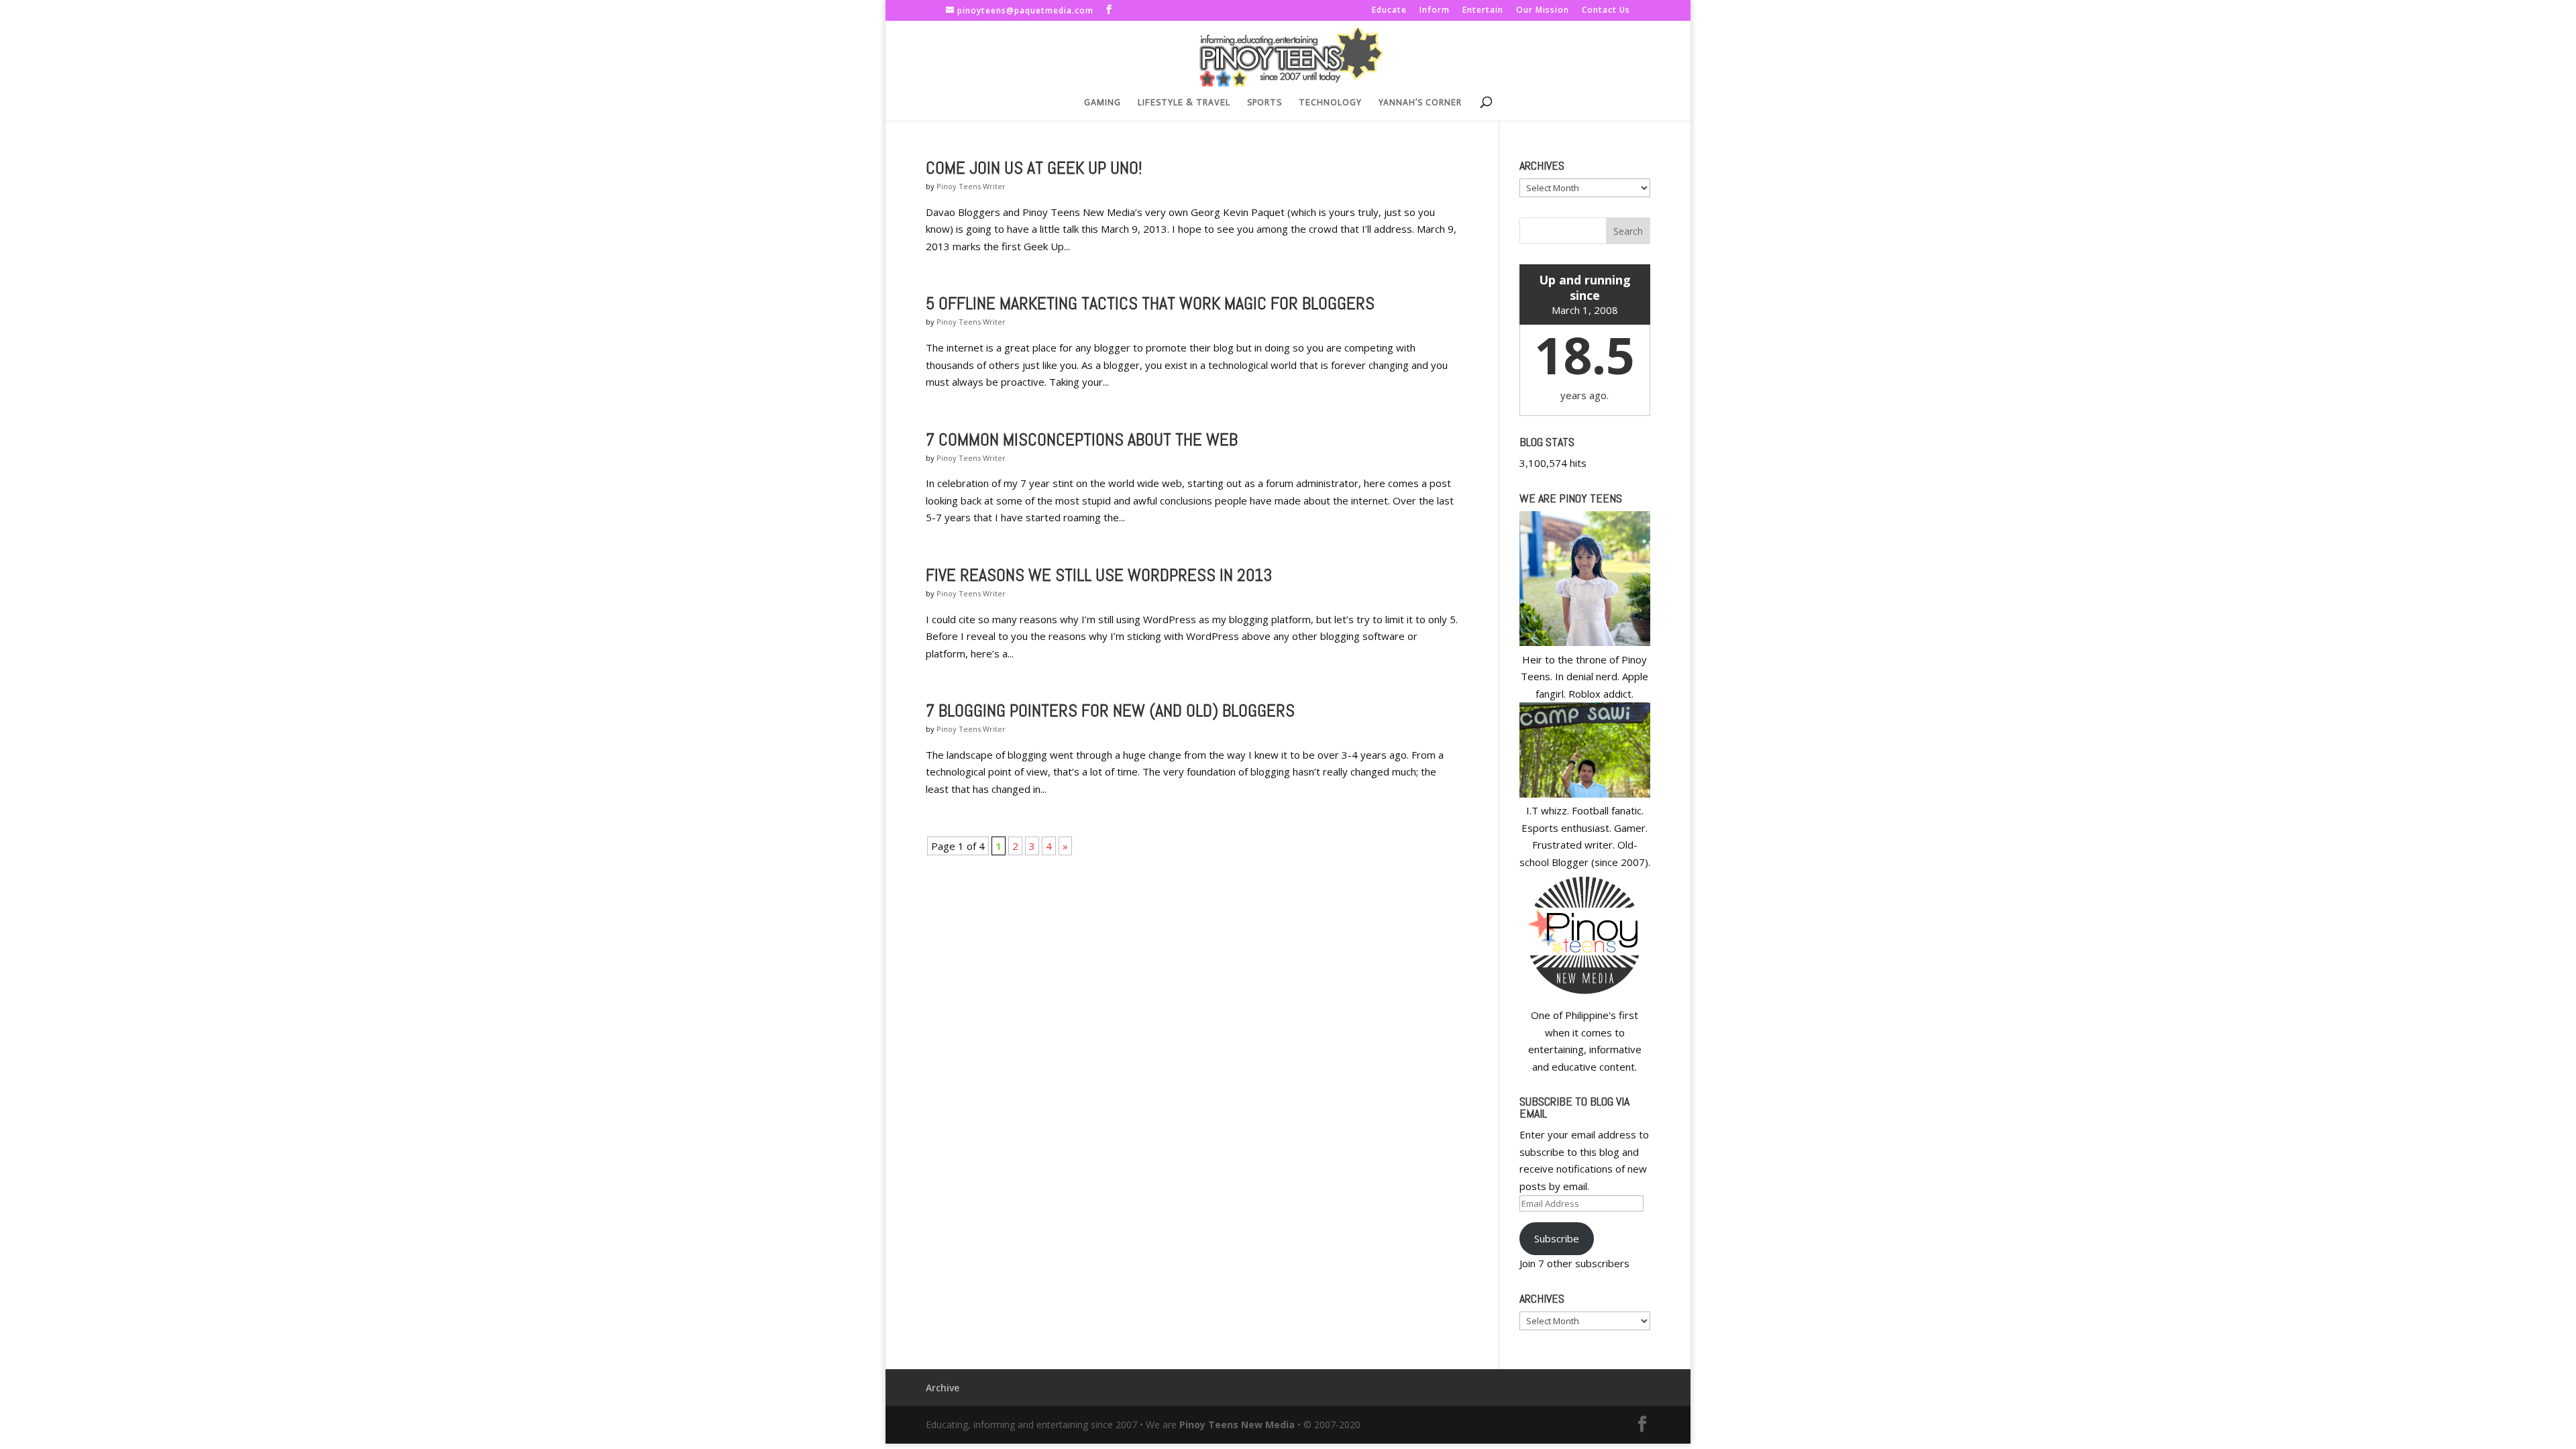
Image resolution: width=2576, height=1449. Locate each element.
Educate (1389, 11)
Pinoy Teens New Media (1237, 1425)
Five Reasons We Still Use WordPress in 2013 (1099, 575)
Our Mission (1543, 11)
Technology (1330, 103)
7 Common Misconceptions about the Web (1082, 440)
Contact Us (1606, 11)
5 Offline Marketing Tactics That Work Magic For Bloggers (1150, 304)
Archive (943, 1388)
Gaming (1103, 103)
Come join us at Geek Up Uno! (1034, 168)
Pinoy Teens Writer (971, 186)
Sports (1265, 103)
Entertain (1483, 11)
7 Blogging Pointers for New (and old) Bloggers (1110, 711)
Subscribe (1557, 1238)
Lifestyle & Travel (1184, 103)
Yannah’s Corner (1420, 103)
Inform (1435, 11)
